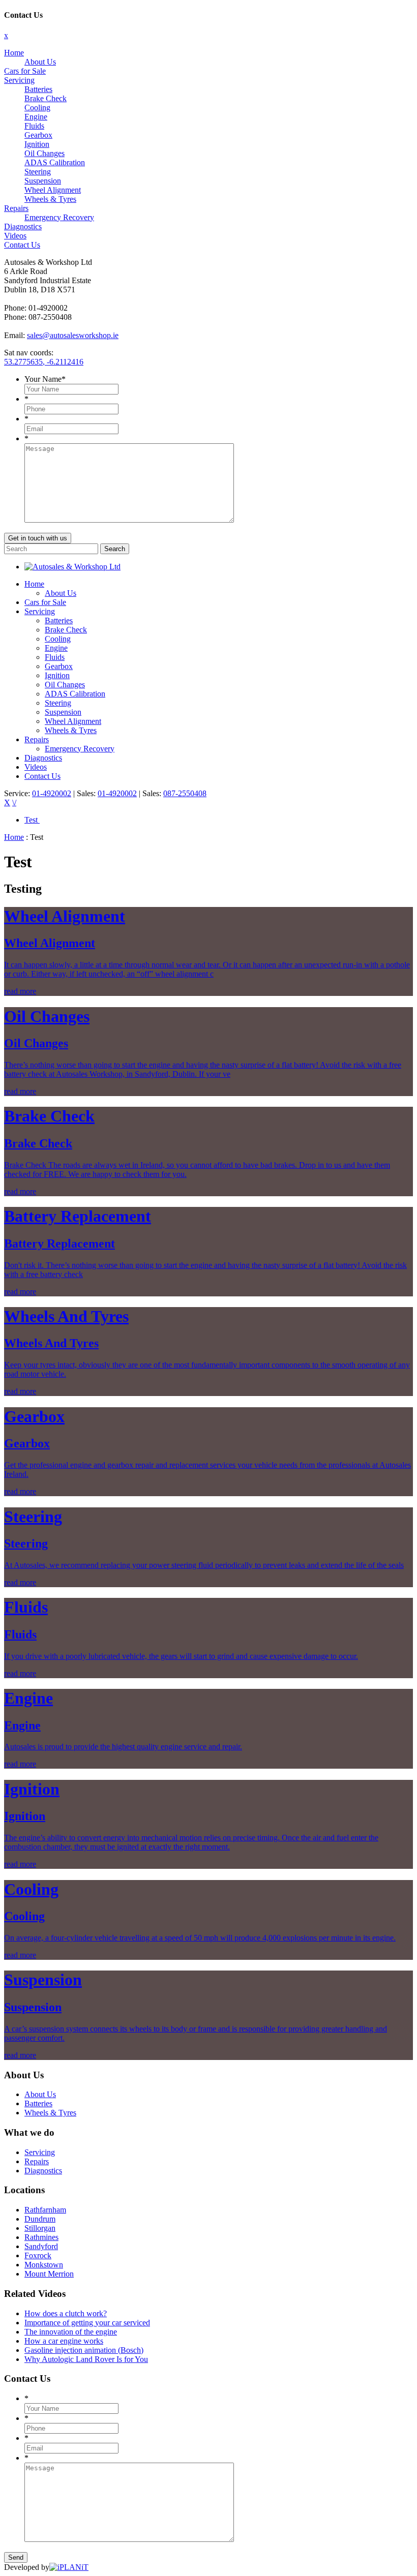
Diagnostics (43, 758)
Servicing (40, 611)
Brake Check (66, 630)
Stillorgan (40, 2228)
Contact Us (42, 776)
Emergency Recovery (80, 749)
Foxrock (38, 2255)
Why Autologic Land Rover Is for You (86, 2359)
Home (34, 584)
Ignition (57, 675)
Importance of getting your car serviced (87, 2323)
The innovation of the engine (71, 2332)
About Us (61, 593)
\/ (14, 802)
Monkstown (44, 2265)
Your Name (45, 379)
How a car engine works (64, 2341)
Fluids (55, 657)
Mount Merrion (49, 2274)
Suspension (63, 712)
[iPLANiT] (69, 2567)
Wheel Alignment (73, 721)
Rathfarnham (45, 2210)
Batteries (59, 620)
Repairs (37, 739)
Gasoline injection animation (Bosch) (84, 2350)
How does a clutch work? (66, 2313)
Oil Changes (65, 685)
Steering (58, 703)
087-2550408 (185, 793)
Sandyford (41, 2246)
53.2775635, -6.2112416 (44, 362)
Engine (56, 648)
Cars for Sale (45, 602)
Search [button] (115, 549)
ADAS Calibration (75, 694)
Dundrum (40, 2219)
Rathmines (41, 2237)
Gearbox (59, 666)
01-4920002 (52, 793)
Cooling (58, 639)
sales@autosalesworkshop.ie (73, 335)
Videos (36, 767)
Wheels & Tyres (71, 730)
